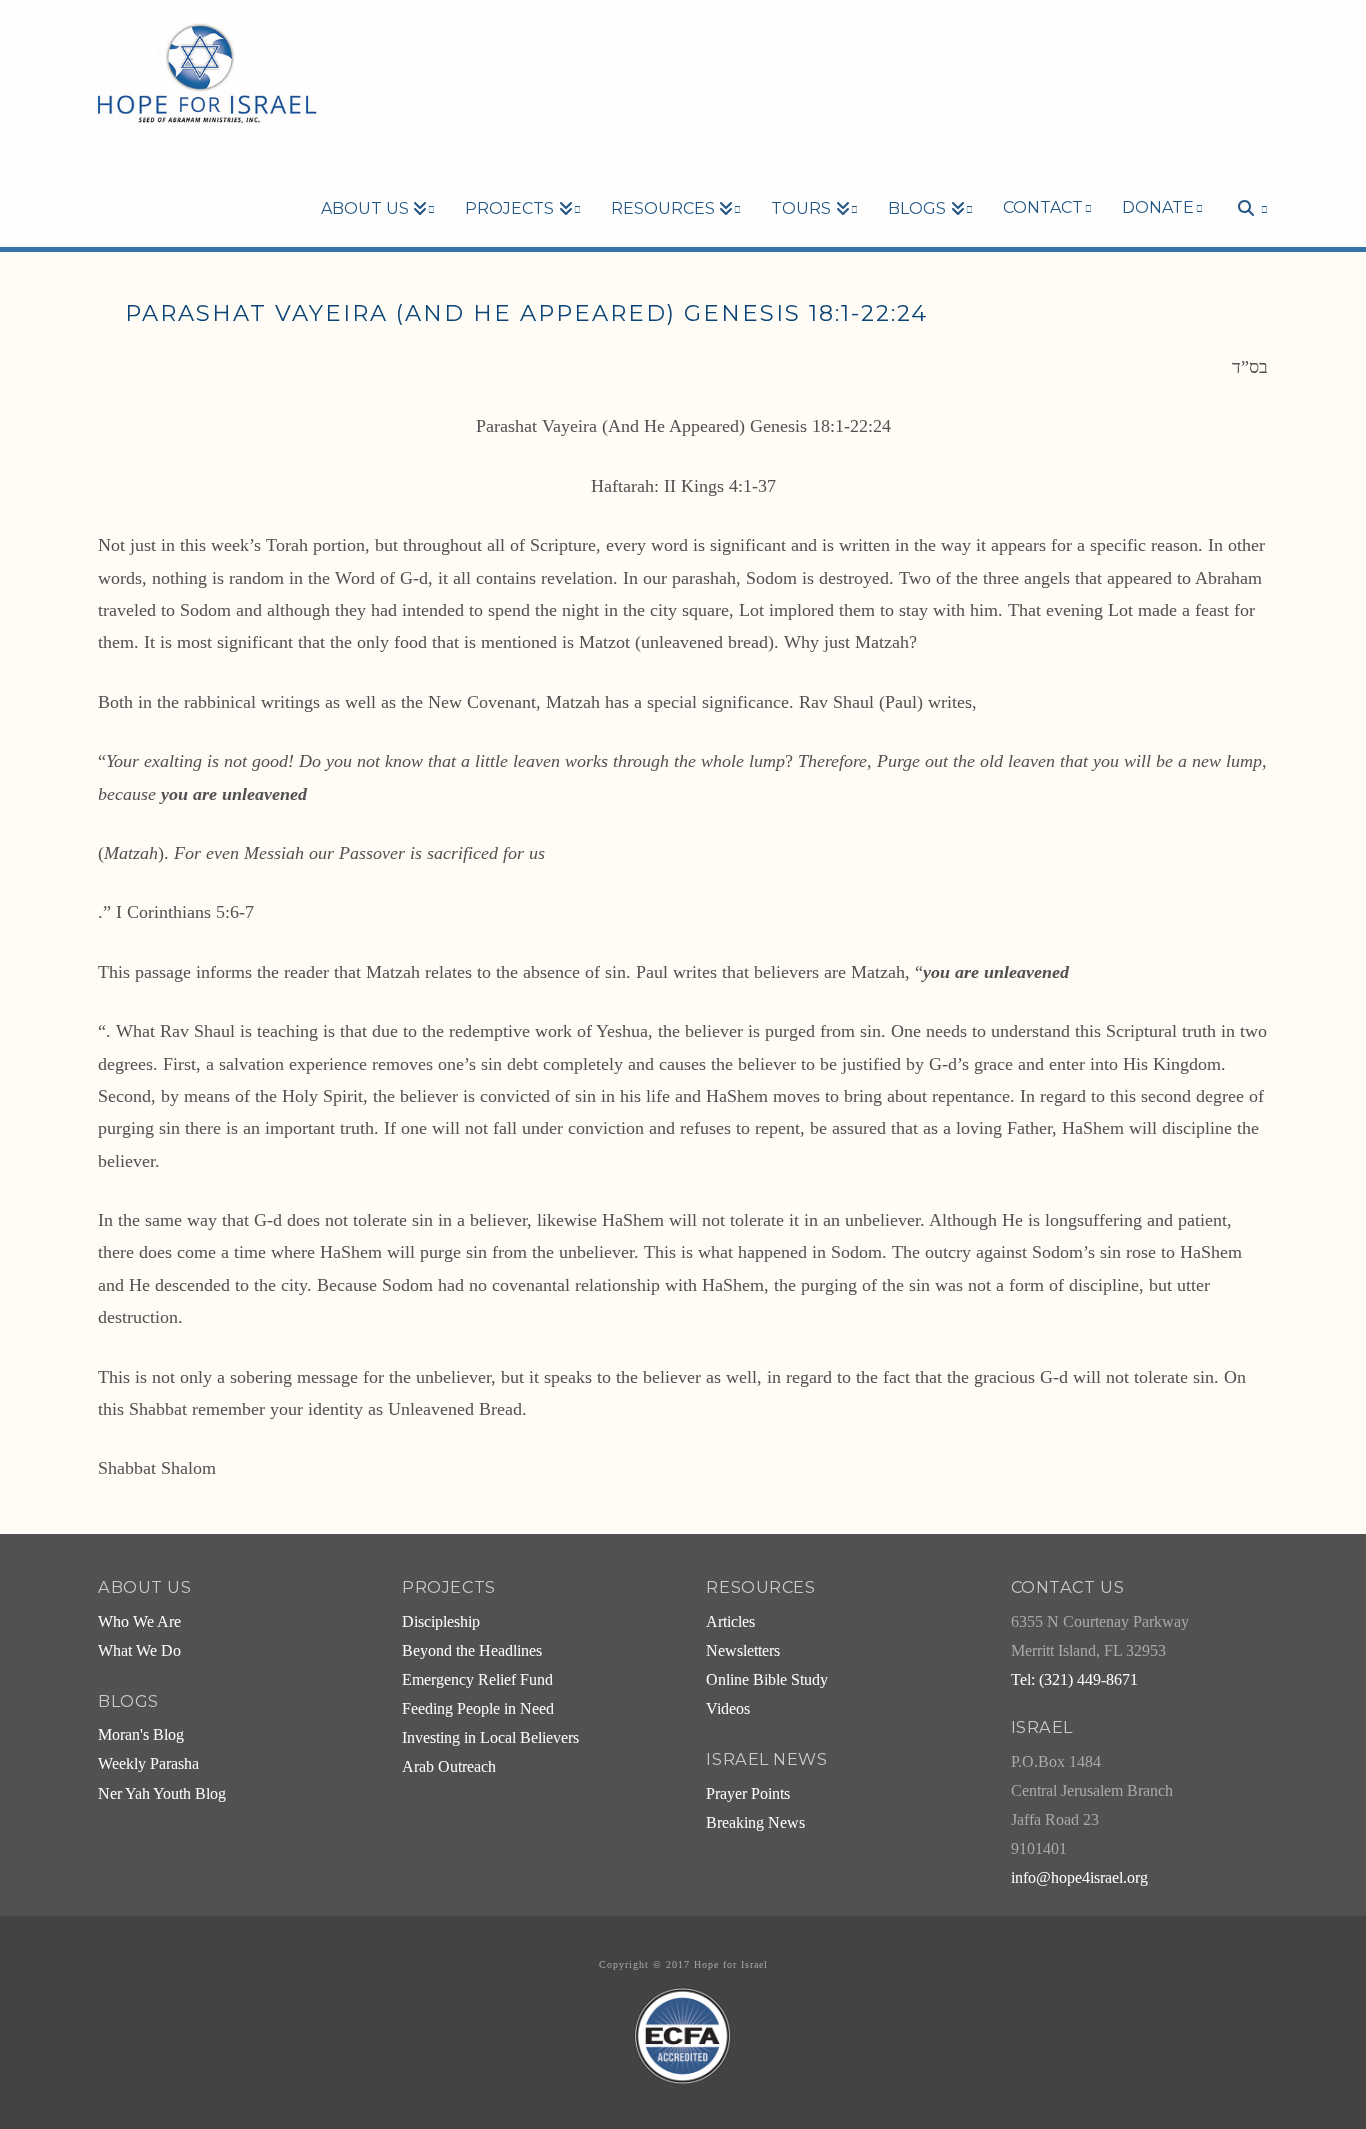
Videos (728, 1709)
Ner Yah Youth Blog (162, 1794)
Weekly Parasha (148, 1764)
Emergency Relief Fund (477, 1680)
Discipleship (441, 1622)
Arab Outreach (449, 1767)
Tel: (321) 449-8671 (1074, 1680)
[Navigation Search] (1243, 174)
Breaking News (755, 1823)
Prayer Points (748, 1794)
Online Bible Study (767, 1680)
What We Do (139, 1651)
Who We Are (139, 1622)
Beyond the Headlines (472, 1651)
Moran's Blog (141, 1735)
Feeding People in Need (478, 1709)
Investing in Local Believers (490, 1738)
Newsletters (743, 1651)
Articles (730, 1622)
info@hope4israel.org (1079, 1878)
